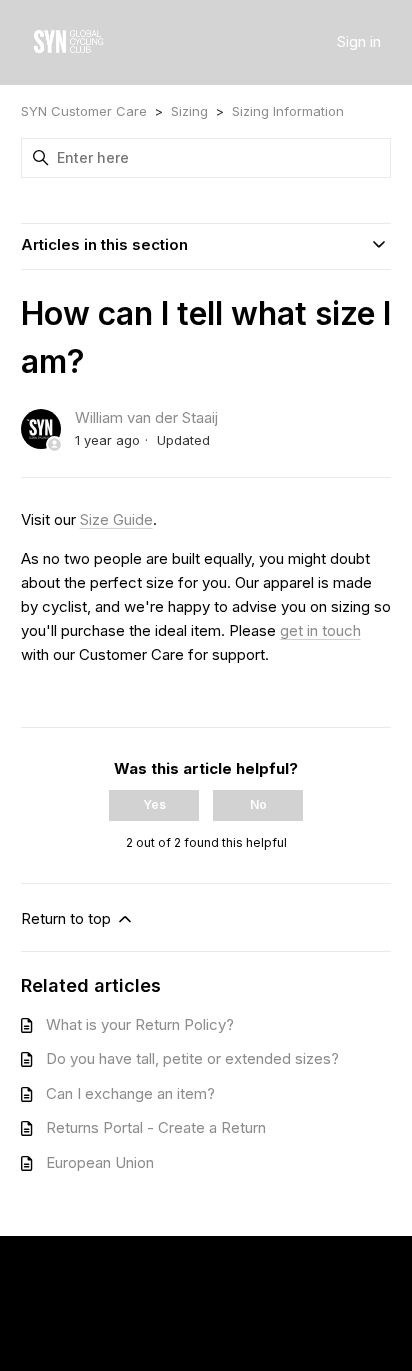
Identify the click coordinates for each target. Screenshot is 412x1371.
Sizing (189, 111)
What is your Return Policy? (140, 1024)
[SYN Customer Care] (68, 42)
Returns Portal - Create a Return (156, 1127)
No (258, 804)
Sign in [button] (359, 41)
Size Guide (116, 519)
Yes (154, 804)
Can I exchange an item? (130, 1093)
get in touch (320, 630)
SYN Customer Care (84, 111)
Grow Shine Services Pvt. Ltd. (200, 1306)
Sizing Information (288, 111)
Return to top (68, 918)
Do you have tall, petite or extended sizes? (192, 1058)
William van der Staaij (146, 417)
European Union (100, 1162)
